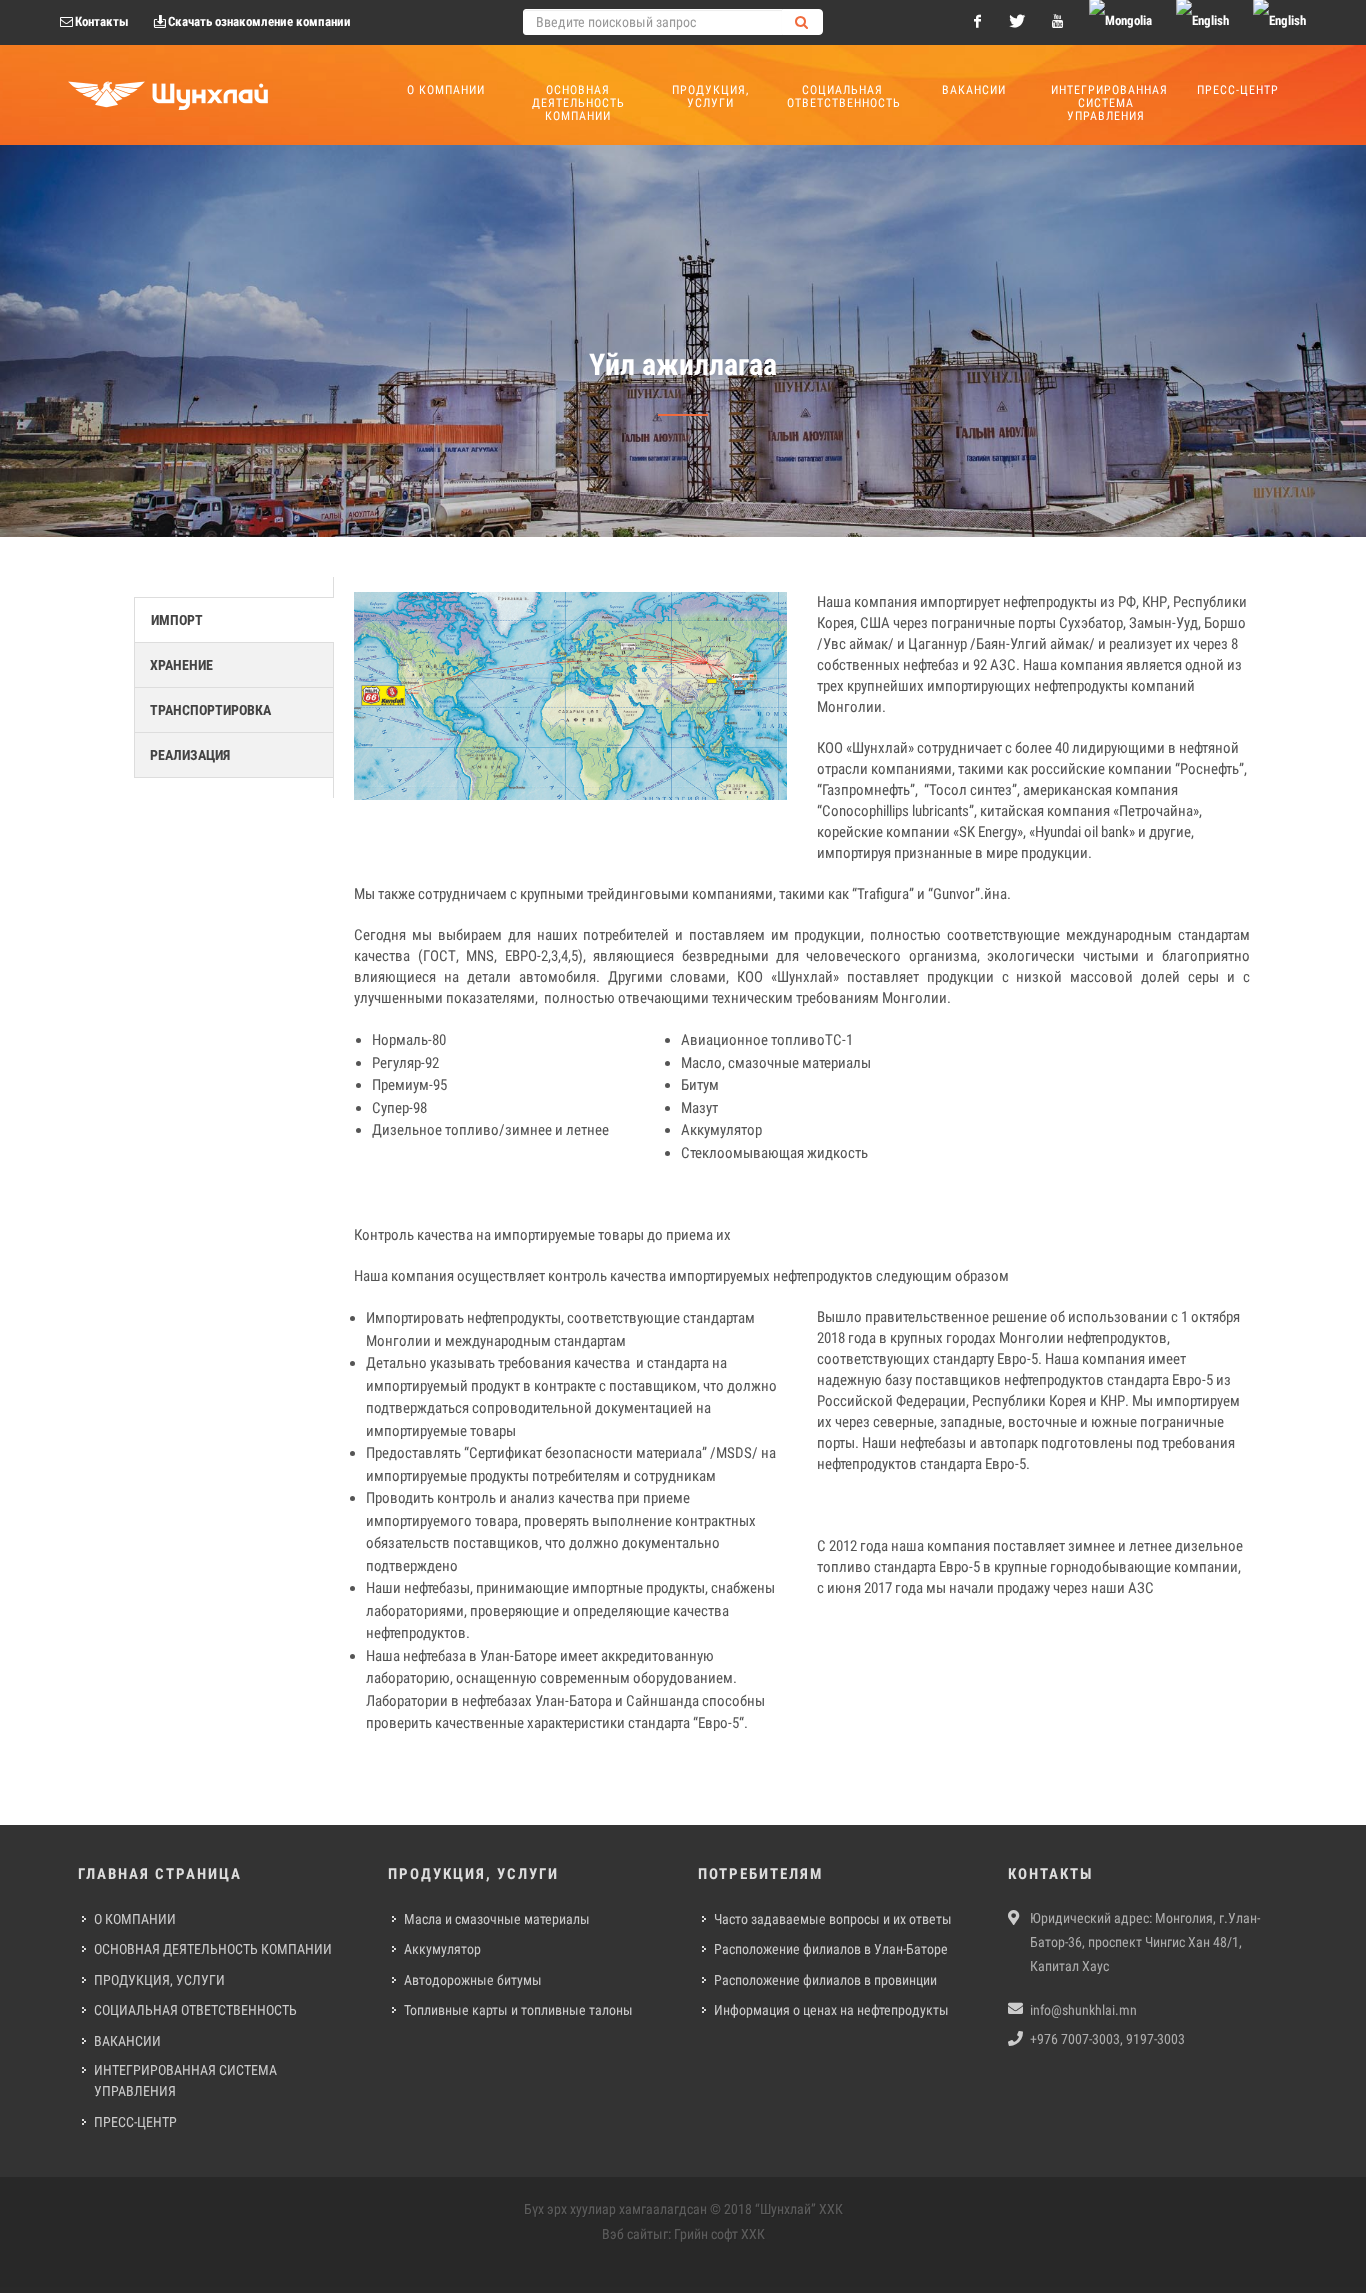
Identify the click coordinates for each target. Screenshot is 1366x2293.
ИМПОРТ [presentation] (177, 620)
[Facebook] (977, 22)
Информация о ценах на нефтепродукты (831, 2010)
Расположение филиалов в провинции (825, 1980)
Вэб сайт (627, 2234)
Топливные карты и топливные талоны (518, 2010)
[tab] (233, 620)
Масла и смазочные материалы (497, 1919)
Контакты (102, 21)
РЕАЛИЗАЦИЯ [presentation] (190, 755)
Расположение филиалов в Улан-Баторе (831, 1949)
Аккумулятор (442, 1949)
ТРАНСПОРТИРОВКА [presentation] (210, 710)
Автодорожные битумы (473, 1980)
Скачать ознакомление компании (259, 21)
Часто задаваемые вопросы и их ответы (833, 1919)
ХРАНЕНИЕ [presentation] (181, 665)
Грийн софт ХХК (719, 2234)
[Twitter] (1017, 22)
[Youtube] (1057, 22)
